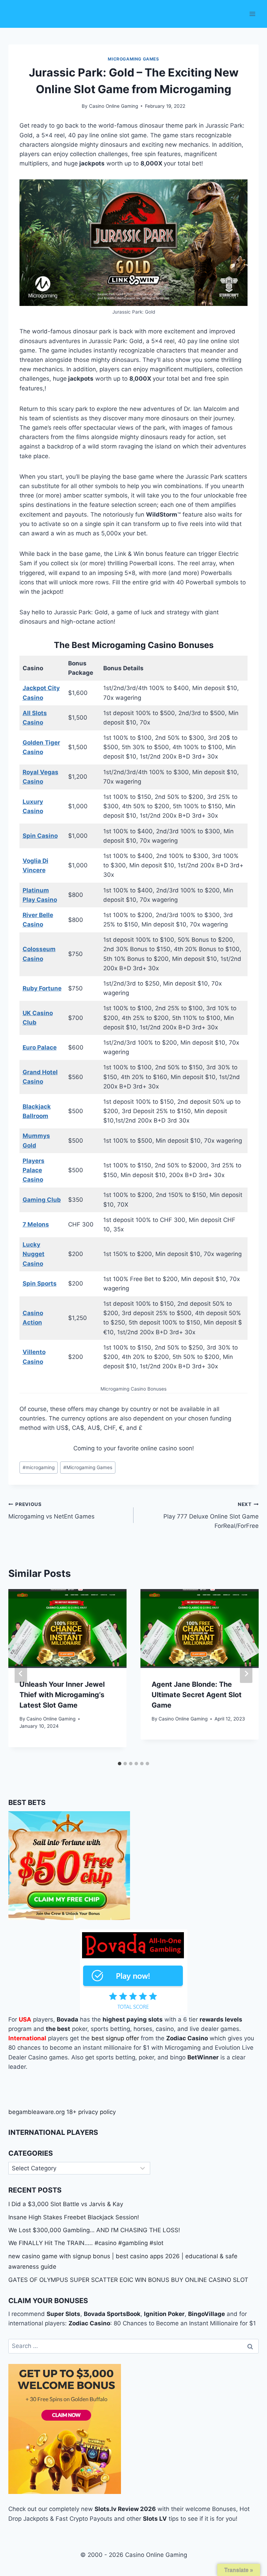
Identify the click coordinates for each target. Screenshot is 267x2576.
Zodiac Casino (89, 2323)
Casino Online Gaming (114, 106)
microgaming (39, 1467)
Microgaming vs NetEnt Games (51, 1511)
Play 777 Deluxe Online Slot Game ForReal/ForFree (211, 1515)
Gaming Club (42, 1200)
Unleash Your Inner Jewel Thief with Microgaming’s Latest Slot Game (62, 1695)
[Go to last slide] (21, 1674)
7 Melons (36, 1224)
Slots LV (155, 2519)
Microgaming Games (88, 1467)
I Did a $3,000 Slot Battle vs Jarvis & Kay (66, 2204)
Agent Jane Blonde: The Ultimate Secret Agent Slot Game (197, 1695)
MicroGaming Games (133, 59)
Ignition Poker (164, 2314)
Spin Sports (40, 1283)
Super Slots (63, 2314)
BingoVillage (207, 2314)
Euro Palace (40, 1047)
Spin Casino (40, 836)
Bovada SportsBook (112, 2314)
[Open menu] (252, 14)
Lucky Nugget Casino (34, 1254)
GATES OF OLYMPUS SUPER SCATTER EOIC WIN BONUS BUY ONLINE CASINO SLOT (128, 2280)
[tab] (120, 1764)
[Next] (246, 1674)
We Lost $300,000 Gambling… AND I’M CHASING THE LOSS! (94, 2230)
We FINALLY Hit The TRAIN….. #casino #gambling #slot (86, 2243)
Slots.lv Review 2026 (125, 2509)
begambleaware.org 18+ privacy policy (62, 2112)
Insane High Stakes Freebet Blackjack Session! (74, 2217)
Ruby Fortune (42, 988)
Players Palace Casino (34, 1170)
